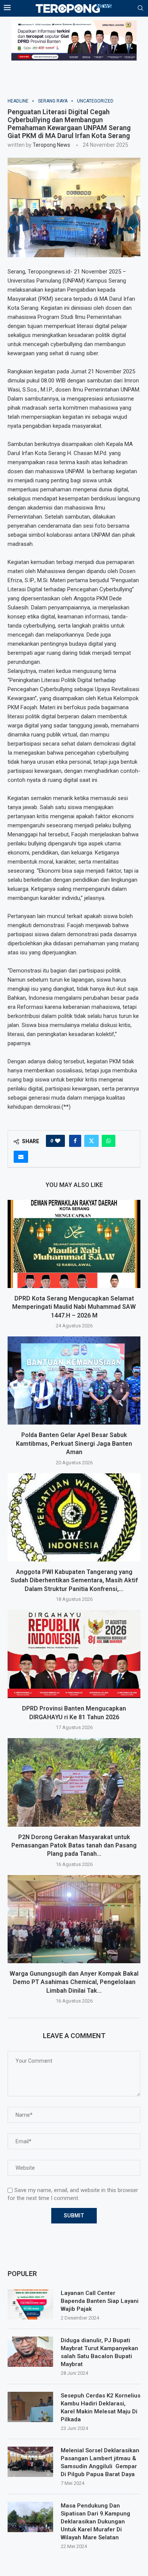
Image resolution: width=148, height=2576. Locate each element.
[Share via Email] (21, 1157)
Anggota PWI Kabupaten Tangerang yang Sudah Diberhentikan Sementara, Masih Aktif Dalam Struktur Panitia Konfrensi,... (74, 1580)
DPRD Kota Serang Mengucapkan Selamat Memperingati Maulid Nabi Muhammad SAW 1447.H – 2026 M (74, 1307)
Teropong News (51, 145)
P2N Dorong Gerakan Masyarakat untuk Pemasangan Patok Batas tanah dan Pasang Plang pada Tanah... (74, 1846)
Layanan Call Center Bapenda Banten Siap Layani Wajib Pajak (100, 2301)
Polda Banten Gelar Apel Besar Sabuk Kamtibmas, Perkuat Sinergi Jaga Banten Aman (74, 1443)
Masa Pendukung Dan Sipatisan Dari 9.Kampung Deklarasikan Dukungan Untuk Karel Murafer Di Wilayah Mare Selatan (95, 2522)
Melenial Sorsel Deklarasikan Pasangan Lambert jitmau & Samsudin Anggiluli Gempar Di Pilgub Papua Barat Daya (100, 2462)
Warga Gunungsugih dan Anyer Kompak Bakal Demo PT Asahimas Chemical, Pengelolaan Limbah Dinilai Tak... (74, 1982)
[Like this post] (58, 1141)
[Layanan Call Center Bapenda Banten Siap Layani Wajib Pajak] (30, 2304)
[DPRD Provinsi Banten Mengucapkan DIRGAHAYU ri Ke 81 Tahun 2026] (74, 1654)
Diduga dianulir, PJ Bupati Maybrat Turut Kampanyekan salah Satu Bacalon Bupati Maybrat (99, 2352)
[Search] (140, 8)
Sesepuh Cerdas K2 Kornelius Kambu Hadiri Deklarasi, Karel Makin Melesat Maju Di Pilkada (101, 2407)
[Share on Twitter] (91, 1141)
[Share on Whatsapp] (109, 1141)
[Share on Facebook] (75, 1141)
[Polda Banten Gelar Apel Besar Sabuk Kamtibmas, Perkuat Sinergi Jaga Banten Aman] (74, 1380)
